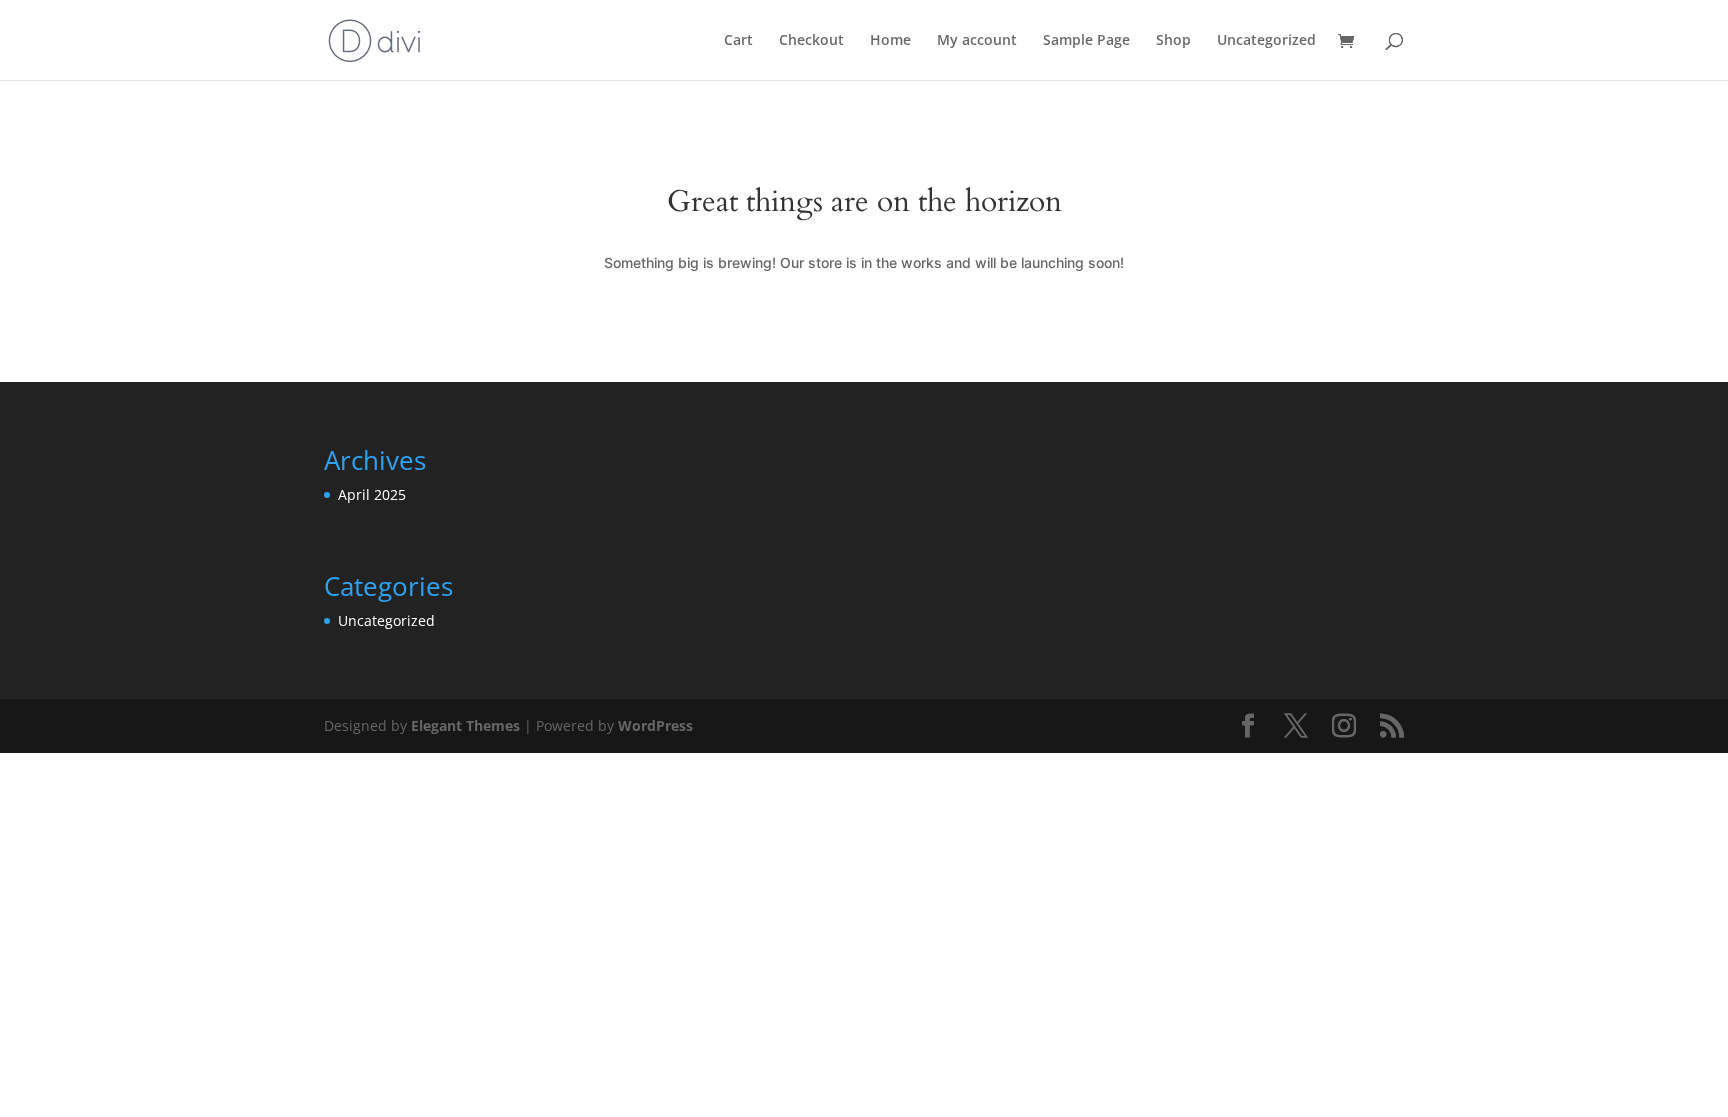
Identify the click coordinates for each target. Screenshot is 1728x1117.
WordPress (655, 725)
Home (890, 41)
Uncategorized (1266, 41)
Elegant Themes (465, 725)
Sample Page (1086, 41)
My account (977, 41)
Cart (738, 41)
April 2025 (372, 494)
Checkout (811, 41)
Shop (1173, 41)
